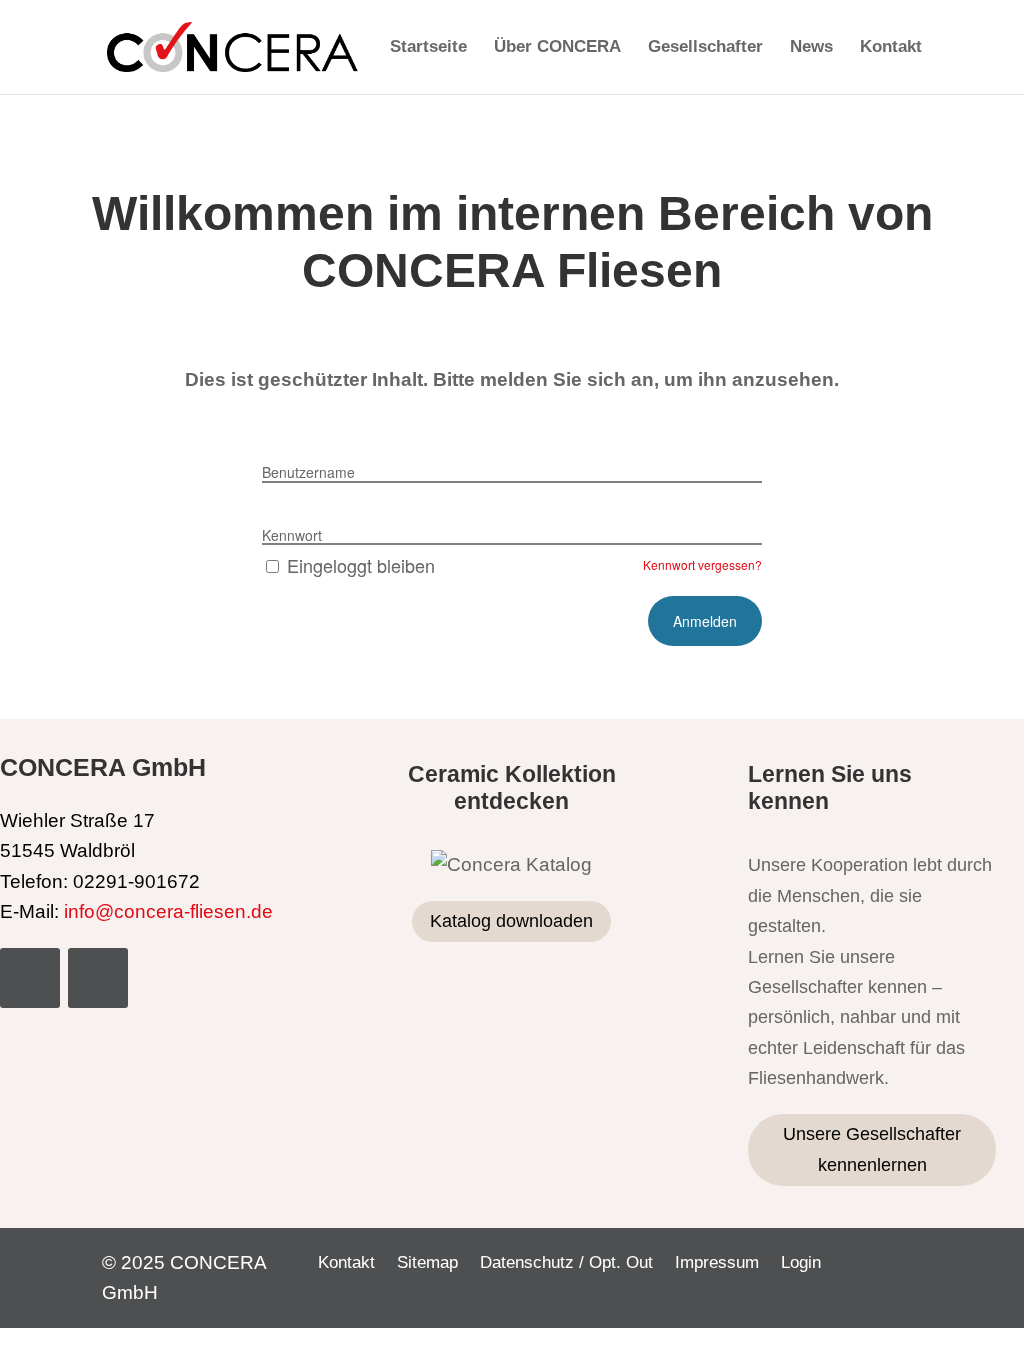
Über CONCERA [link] (557, 48)
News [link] (811, 48)
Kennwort (292, 535)
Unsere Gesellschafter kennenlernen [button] (872, 1149)
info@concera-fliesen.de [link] (168, 911)
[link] (232, 45)
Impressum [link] (717, 1264)
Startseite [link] (428, 48)
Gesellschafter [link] (705, 48)
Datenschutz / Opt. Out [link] (566, 1264)
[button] (30, 978)
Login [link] (801, 1264)
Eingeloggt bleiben (361, 565)
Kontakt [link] (891, 48)
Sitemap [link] (427, 1264)
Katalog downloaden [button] (511, 921)
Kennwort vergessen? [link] (702, 564)
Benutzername (308, 472)
